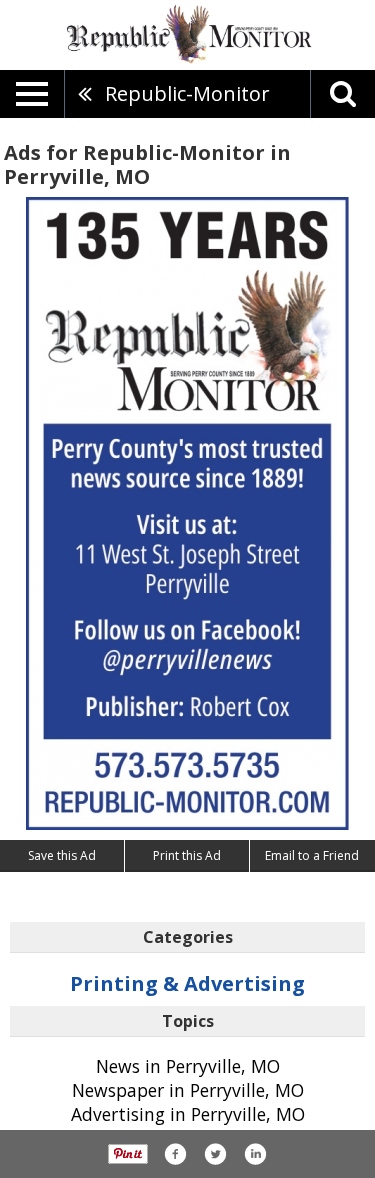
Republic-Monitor (187, 93)
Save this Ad (62, 855)
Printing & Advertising (187, 983)
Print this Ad (187, 855)
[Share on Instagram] (255, 1154)
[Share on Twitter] (215, 1154)
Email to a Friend (312, 855)
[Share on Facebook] (175, 1154)
